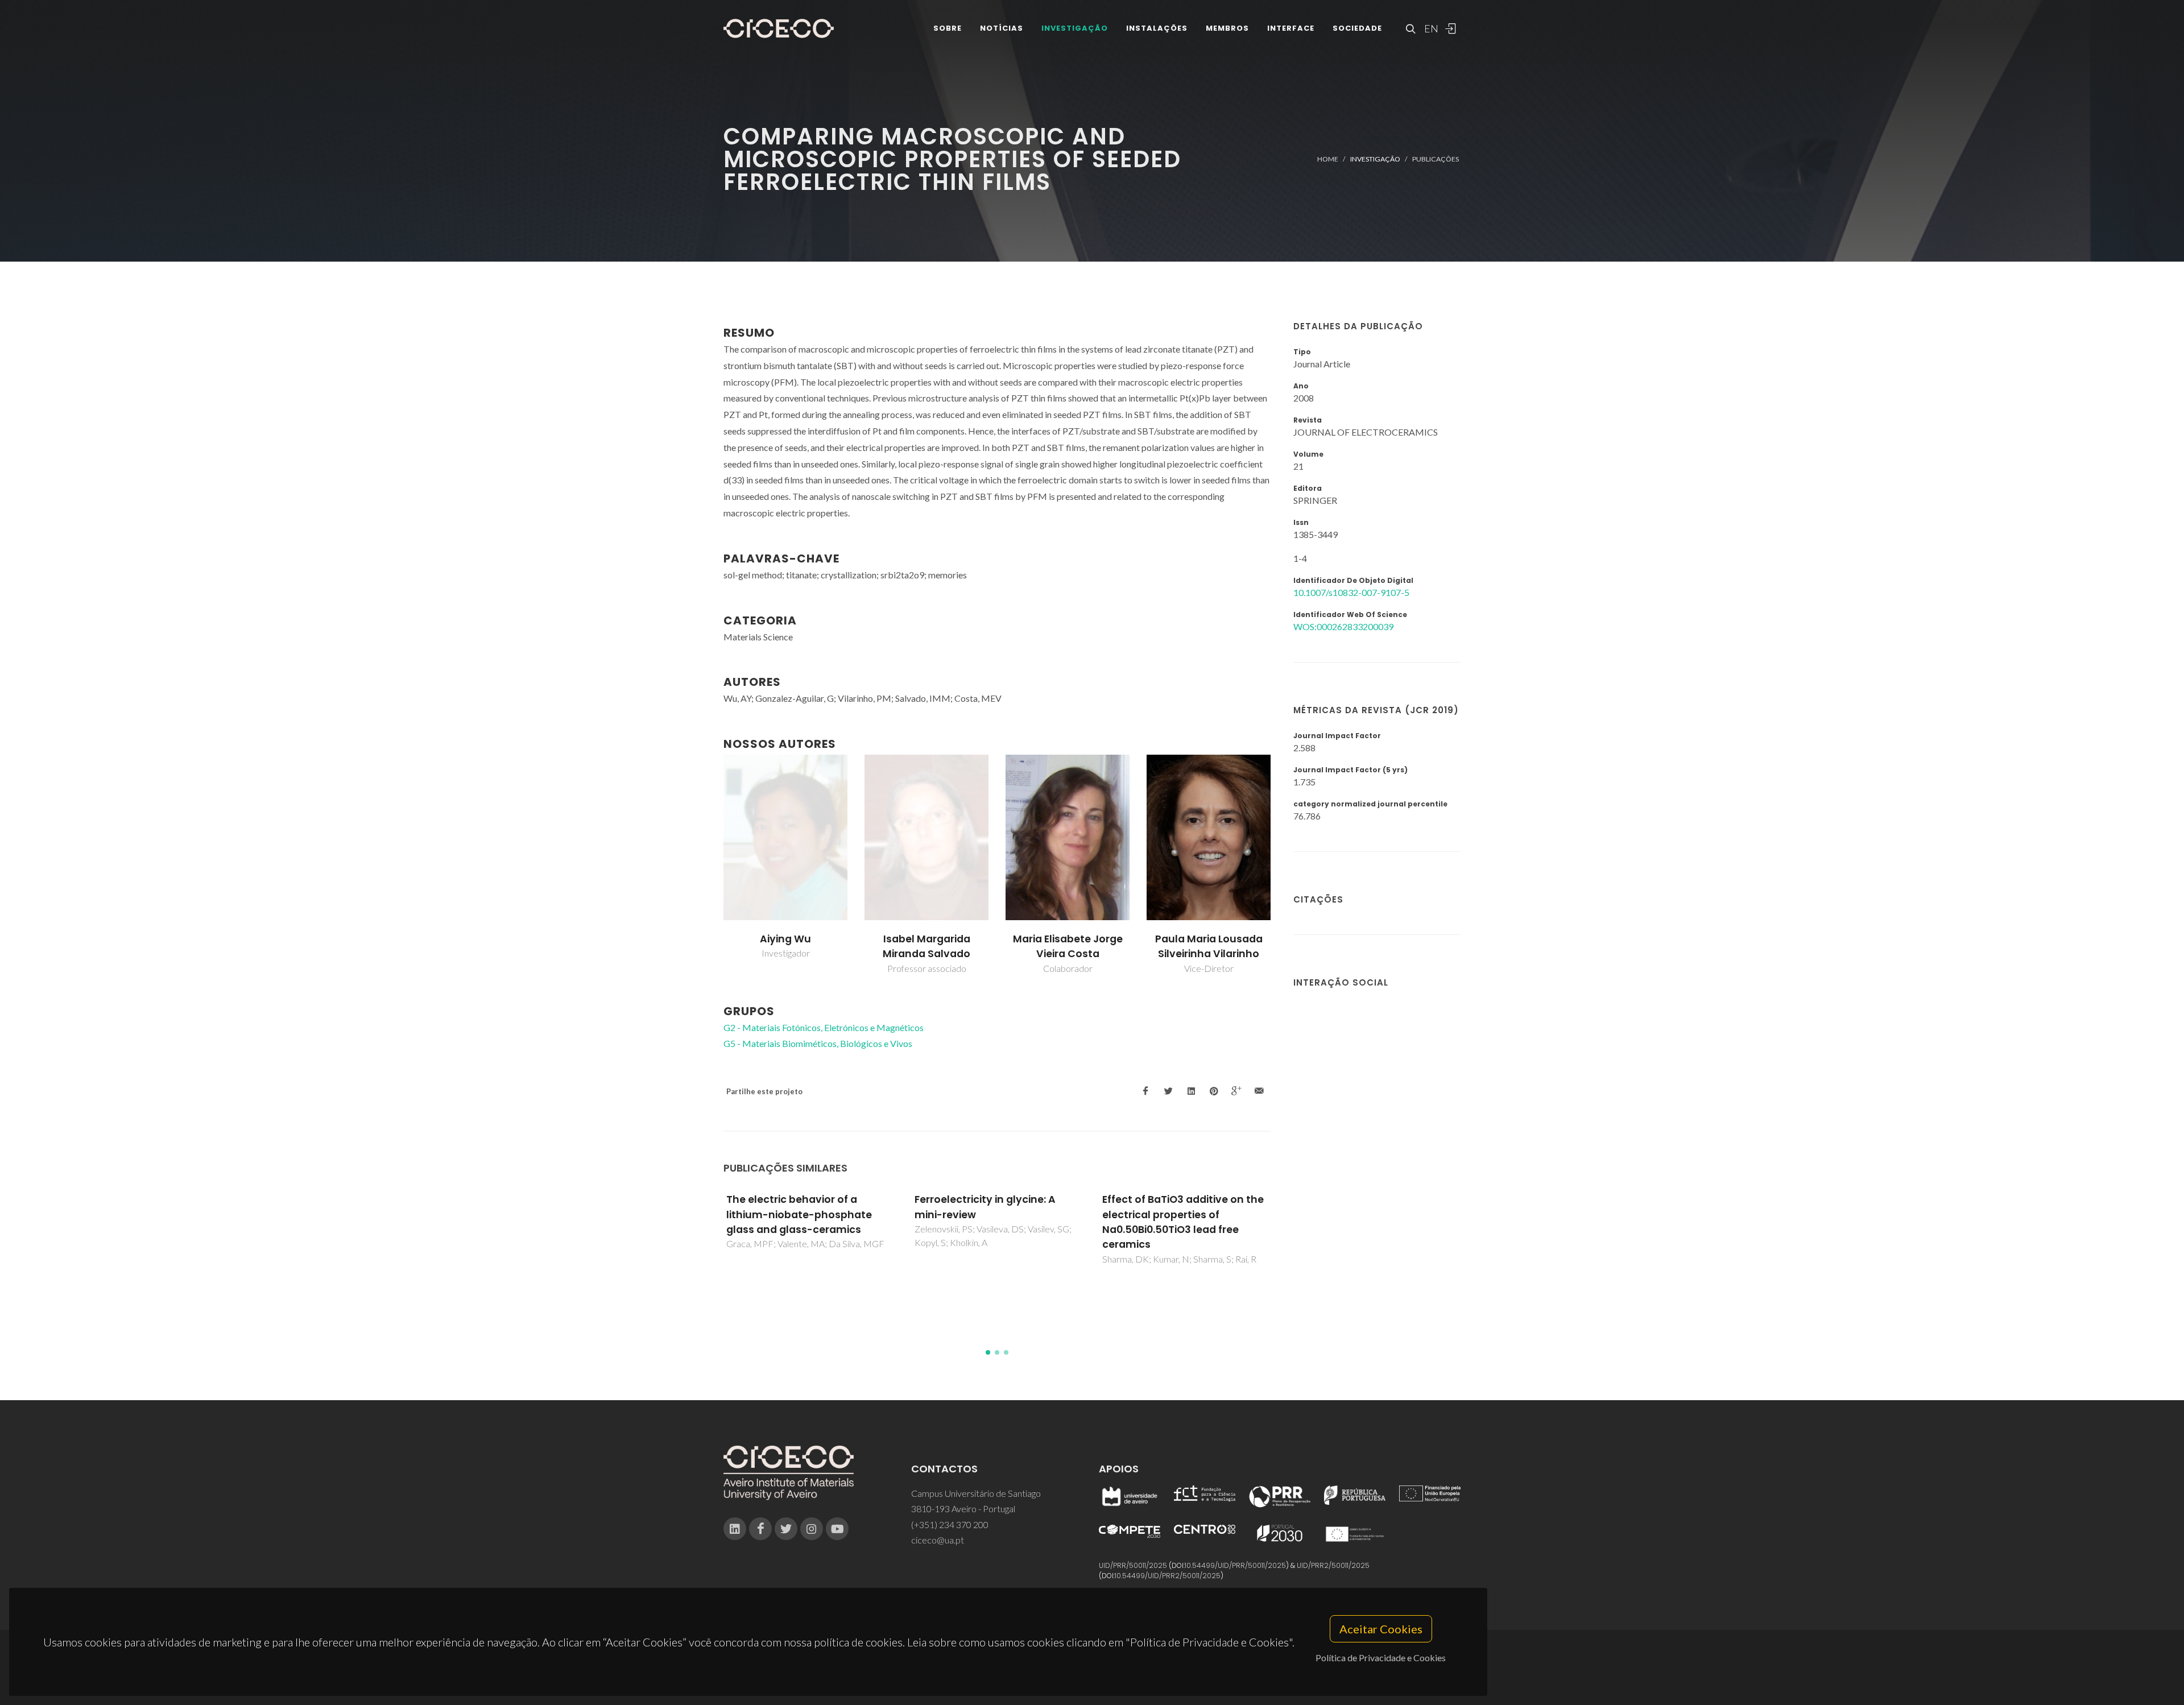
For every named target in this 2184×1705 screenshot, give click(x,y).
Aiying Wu (785, 939)
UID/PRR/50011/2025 (1133, 1565)
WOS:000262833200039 (1343, 626)
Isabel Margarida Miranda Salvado (926, 946)
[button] (988, 1352)
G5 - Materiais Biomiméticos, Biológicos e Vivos (818, 1043)
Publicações (1436, 159)
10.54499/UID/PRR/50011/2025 (1235, 1565)
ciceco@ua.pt (938, 1540)
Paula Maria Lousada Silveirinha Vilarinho (1209, 946)
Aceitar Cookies (1381, 1629)
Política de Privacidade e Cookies (1381, 1658)
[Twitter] (786, 1529)
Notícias (1002, 28)
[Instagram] (812, 1529)
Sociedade (1357, 28)
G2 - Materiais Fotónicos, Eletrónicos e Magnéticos (824, 1027)
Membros (1227, 28)
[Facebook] (760, 1529)
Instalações (1157, 28)
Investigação (1075, 28)
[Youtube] (837, 1529)
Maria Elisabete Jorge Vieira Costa (1068, 946)
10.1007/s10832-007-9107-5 (1351, 592)
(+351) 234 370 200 (950, 1524)
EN (1430, 28)
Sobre (948, 28)
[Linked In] (735, 1529)
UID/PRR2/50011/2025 (1333, 1565)
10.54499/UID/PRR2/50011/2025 (1168, 1576)
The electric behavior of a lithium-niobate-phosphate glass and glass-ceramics (799, 1214)
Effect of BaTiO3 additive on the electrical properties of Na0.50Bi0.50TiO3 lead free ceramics (1183, 1222)
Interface (1291, 28)
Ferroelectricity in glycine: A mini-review (985, 1207)
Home (1328, 159)
